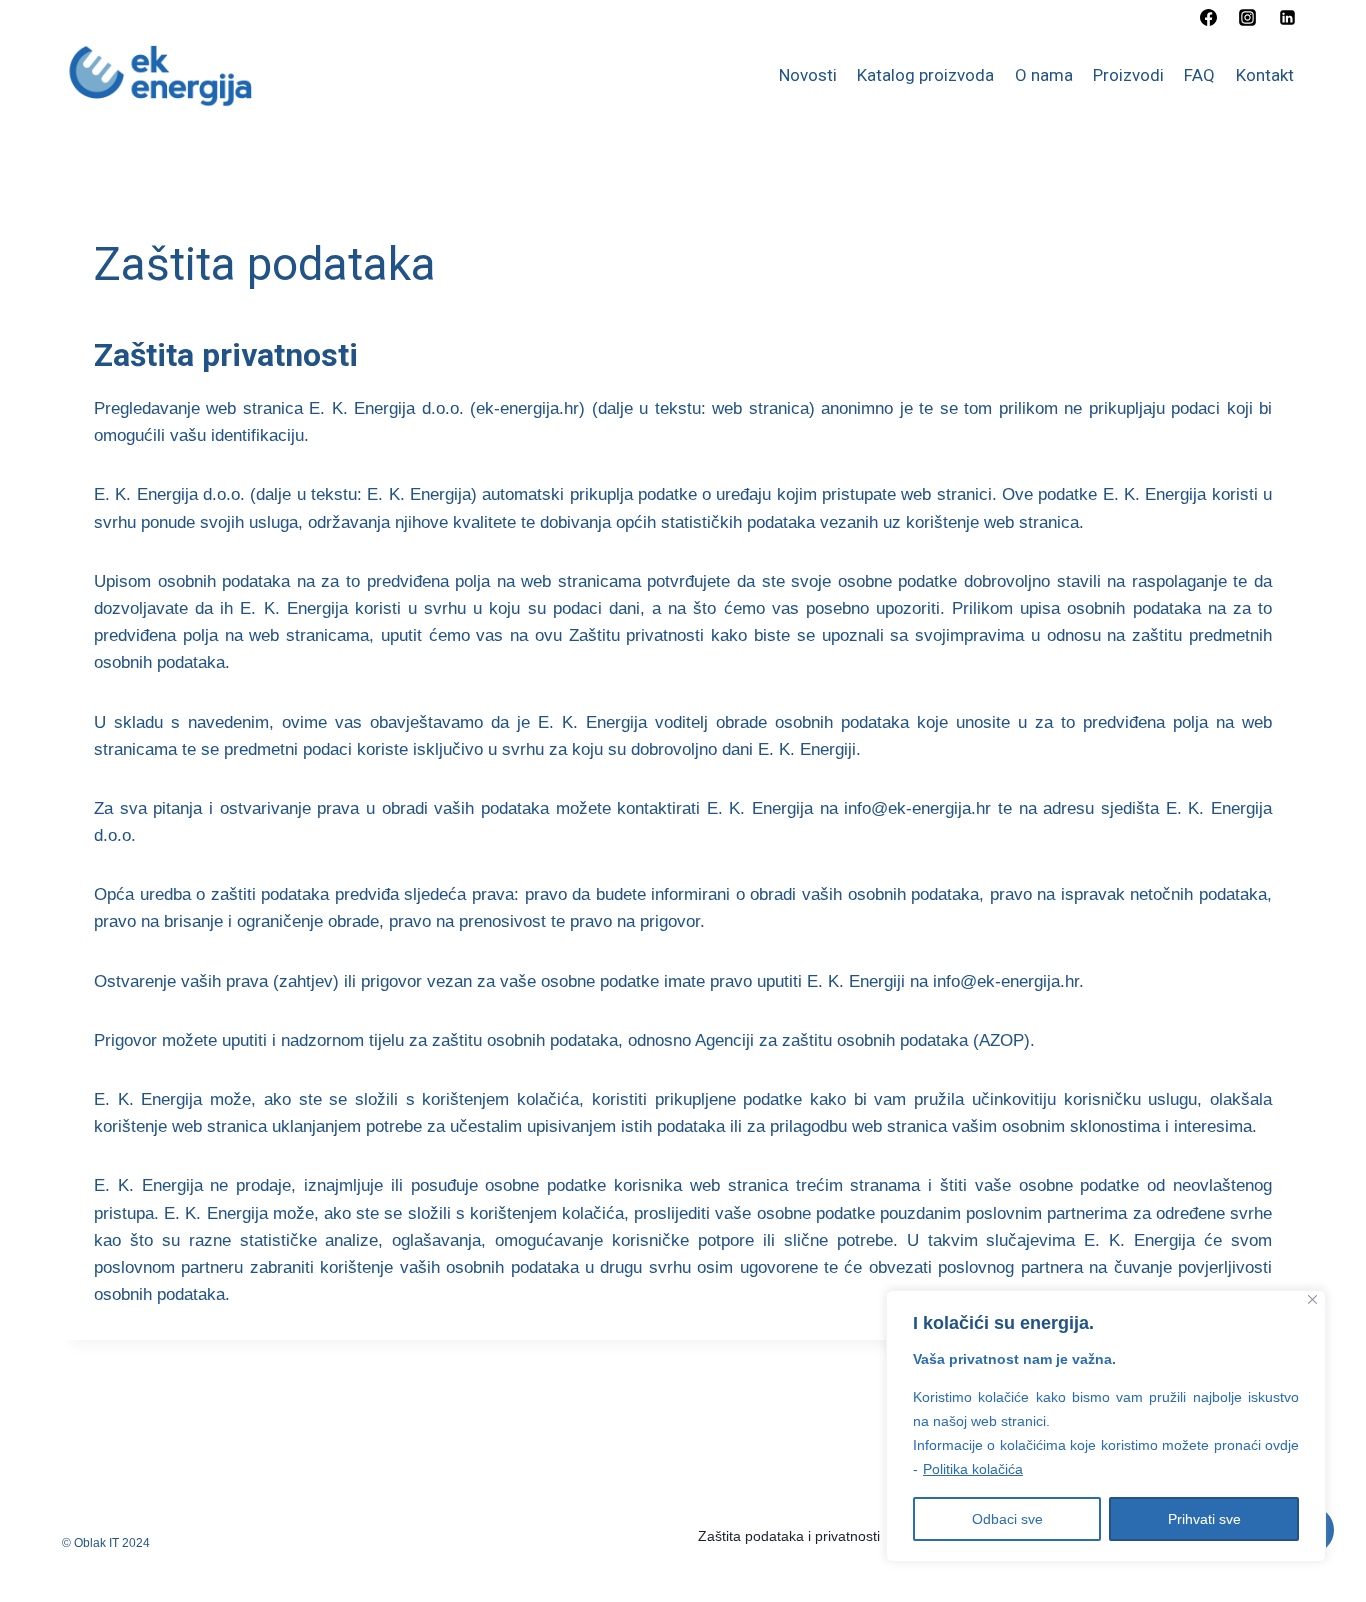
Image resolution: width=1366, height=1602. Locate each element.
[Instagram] (1248, 17)
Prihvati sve (1204, 1519)
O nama (1044, 75)
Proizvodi (1128, 75)
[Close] (1312, 1299)
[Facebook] (1209, 17)
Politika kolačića (973, 1469)
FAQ (1199, 75)
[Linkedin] (1287, 17)
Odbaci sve (1007, 1519)
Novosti (808, 75)
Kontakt (1265, 75)
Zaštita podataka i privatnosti (789, 1536)
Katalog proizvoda (925, 75)
